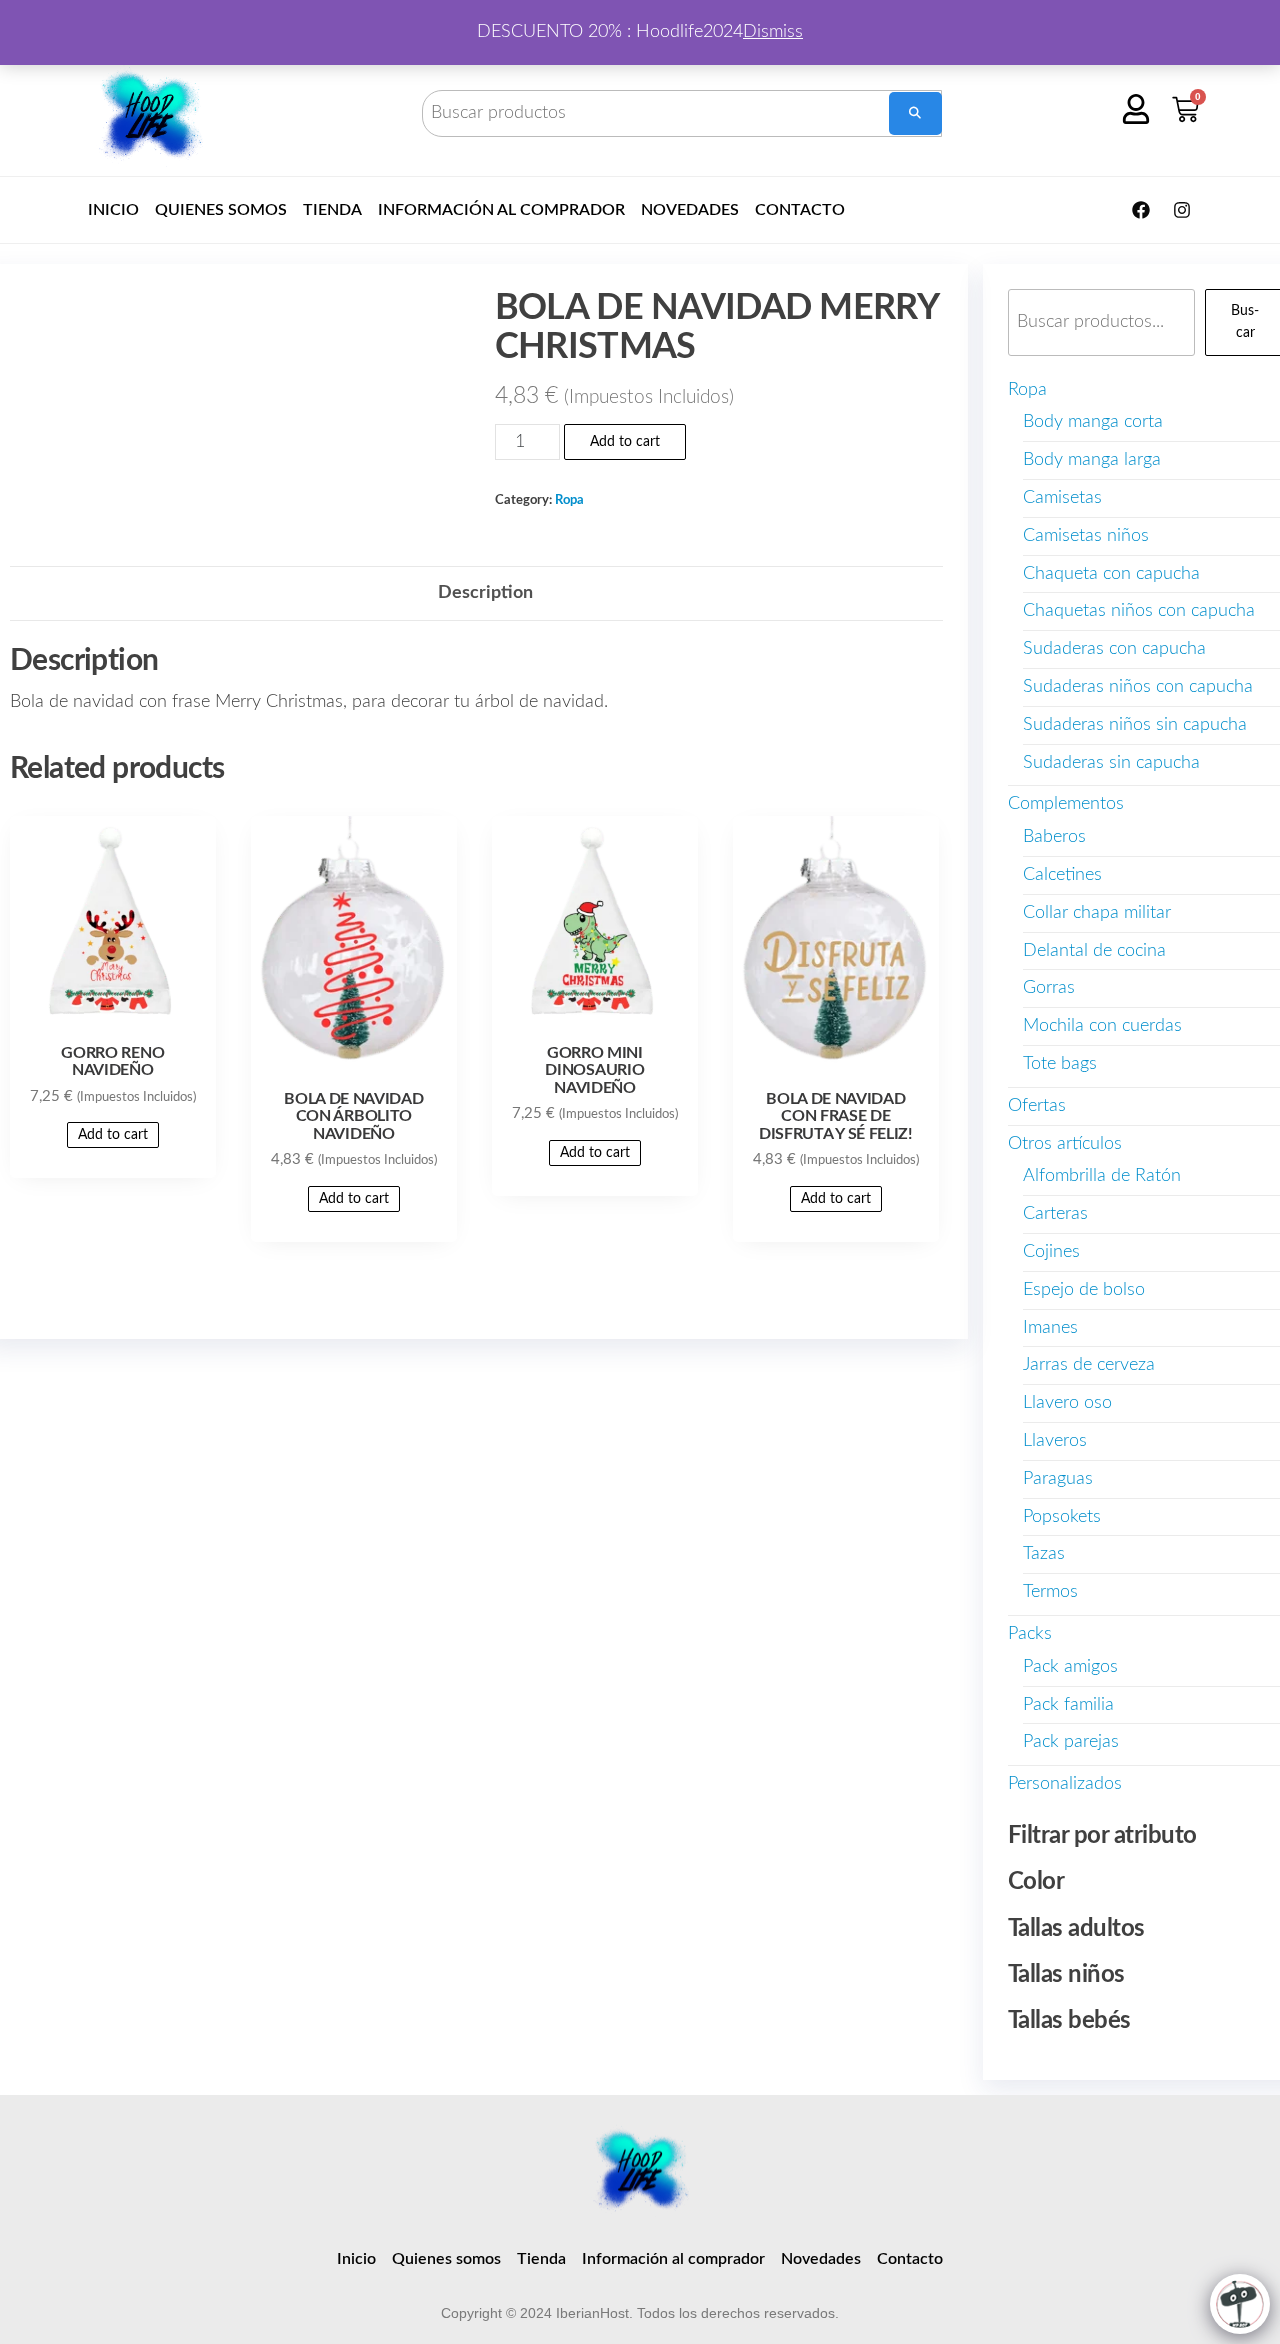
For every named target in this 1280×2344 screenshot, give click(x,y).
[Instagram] (1182, 210)
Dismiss (773, 32)
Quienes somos (221, 210)
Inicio (113, 210)
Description (485, 593)
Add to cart (625, 442)
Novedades (690, 210)
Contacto (800, 210)
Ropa (569, 500)
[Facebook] (1141, 210)
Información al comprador (501, 210)
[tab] (485, 593)
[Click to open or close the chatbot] (1240, 2304)
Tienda (332, 210)
